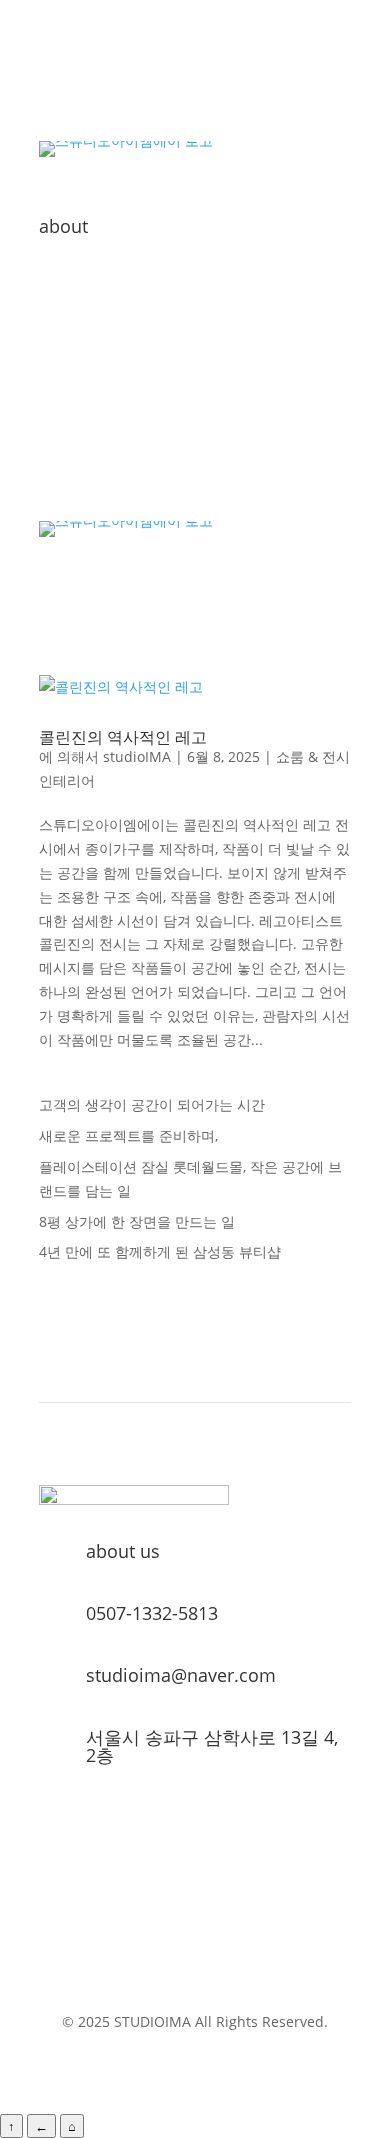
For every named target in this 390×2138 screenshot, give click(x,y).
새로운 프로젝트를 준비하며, (128, 1135)
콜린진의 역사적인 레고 (123, 737)
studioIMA (137, 756)
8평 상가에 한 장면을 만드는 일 (137, 1221)
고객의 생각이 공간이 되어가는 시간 (152, 1104)
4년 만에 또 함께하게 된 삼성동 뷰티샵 (160, 1251)
